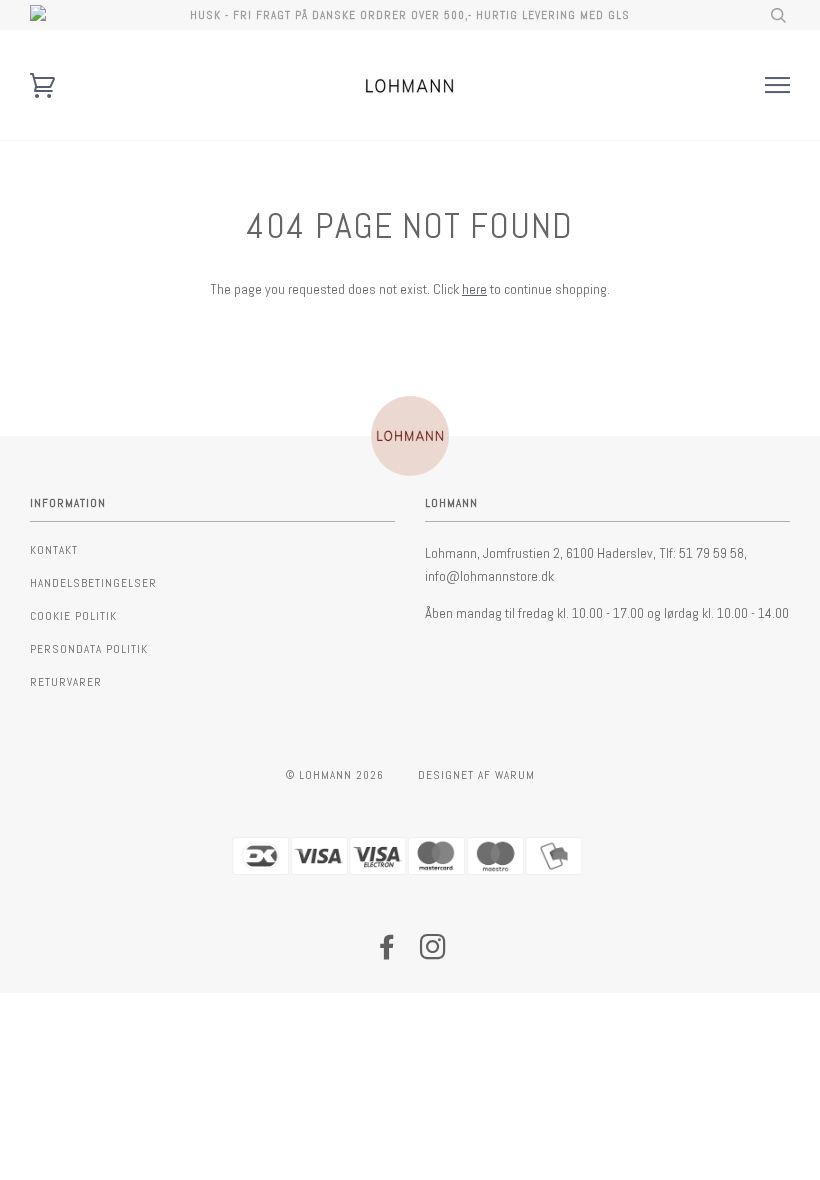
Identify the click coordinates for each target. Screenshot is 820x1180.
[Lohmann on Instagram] (433, 953)
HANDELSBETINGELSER (93, 583)
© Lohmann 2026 (335, 775)
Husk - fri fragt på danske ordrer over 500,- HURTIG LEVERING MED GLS (410, 15)
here (474, 289)
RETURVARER (66, 682)
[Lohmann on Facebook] (387, 953)
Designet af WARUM (476, 775)
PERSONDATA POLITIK (89, 649)
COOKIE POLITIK (73, 616)
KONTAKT (54, 550)
